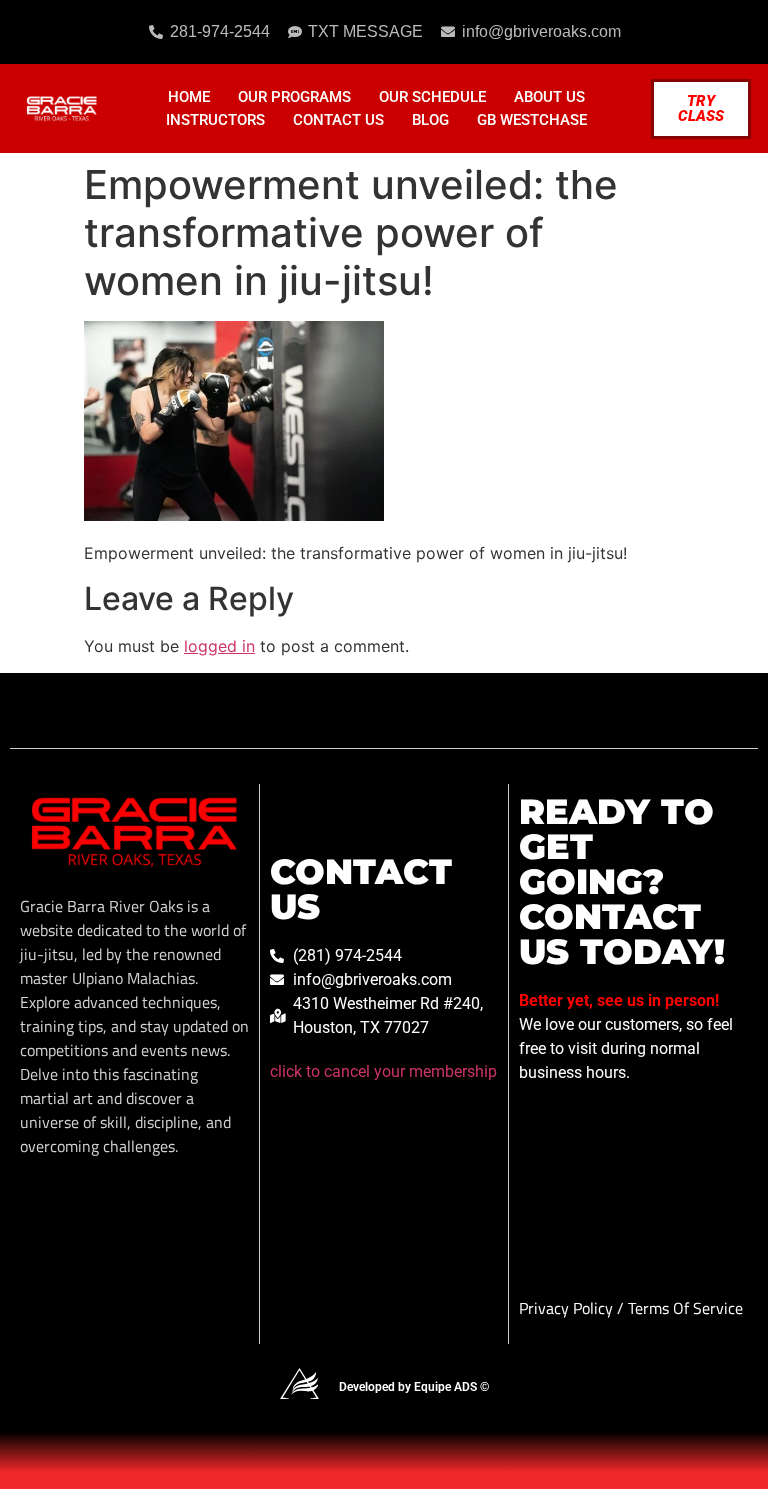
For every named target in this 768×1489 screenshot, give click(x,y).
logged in (219, 646)
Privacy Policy (568, 1308)
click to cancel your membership (383, 1071)
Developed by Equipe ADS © (414, 1387)
